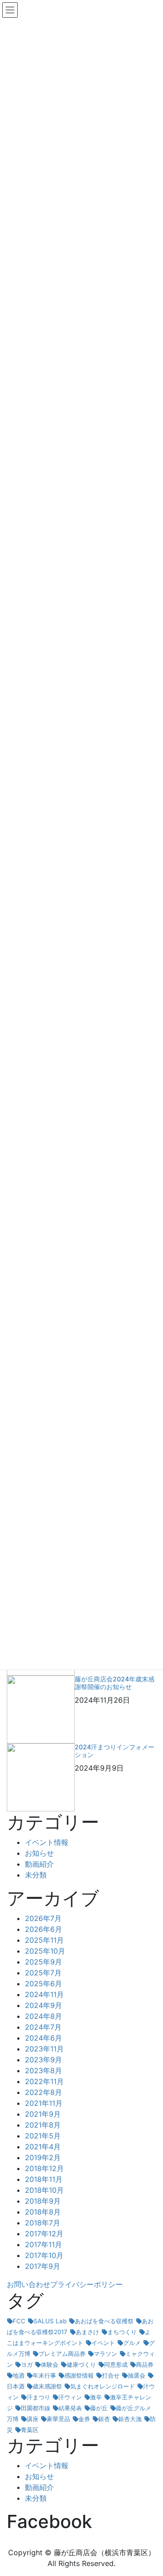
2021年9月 (43, 2114)
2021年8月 (43, 2125)
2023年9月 (43, 2060)
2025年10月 (45, 1951)
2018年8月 (43, 2212)
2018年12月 (44, 2168)
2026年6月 (43, 1929)
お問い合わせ (29, 2284)
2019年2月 (43, 2157)
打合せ (111, 2375)
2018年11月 (44, 2179)
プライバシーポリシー (86, 2284)
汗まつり (38, 2397)
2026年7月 (43, 1918)
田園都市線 (36, 2408)
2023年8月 (43, 2070)
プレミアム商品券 (62, 2354)
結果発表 (70, 2408)
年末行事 (44, 2375)
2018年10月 (44, 2190)
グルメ (132, 2343)
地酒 (19, 2375)
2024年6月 (43, 2038)
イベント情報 (47, 1842)
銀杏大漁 (130, 2419)
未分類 (36, 1875)
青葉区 (30, 2430)
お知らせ (39, 1853)
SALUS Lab (50, 2321)
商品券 (145, 2364)
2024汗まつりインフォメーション (115, 1751)
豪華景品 (58, 2419)
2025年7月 (43, 1973)
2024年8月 (43, 2016)
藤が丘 (99, 2408)
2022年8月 (43, 2092)
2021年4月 (43, 2147)
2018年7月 (43, 2223)
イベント (103, 2343)
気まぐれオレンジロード (103, 2386)
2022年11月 (44, 2081)
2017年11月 (43, 2244)
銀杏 (104, 2419)
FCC (19, 2321)
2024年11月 (44, 1994)
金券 (84, 2419)
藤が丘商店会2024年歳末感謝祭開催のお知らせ (115, 1683)
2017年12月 (44, 2234)
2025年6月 (43, 1984)
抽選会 (137, 2375)
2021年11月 (44, 2103)
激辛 (96, 2397)
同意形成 (116, 2364)
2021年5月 (43, 2136)
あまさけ (87, 2332)
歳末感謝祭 (47, 2386)
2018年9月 (43, 2201)
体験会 (50, 2364)
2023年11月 (44, 2049)
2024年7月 (43, 2027)
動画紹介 (39, 1864)
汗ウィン (70, 2397)
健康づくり (81, 2364)
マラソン (105, 2354)
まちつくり (122, 2332)
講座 (33, 2419)
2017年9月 (43, 2266)
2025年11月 (44, 1940)
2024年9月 (43, 2005)
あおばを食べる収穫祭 (104, 2321)
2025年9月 (43, 1962)
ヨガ (27, 2364)
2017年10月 (44, 2255)
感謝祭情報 (79, 2375)
